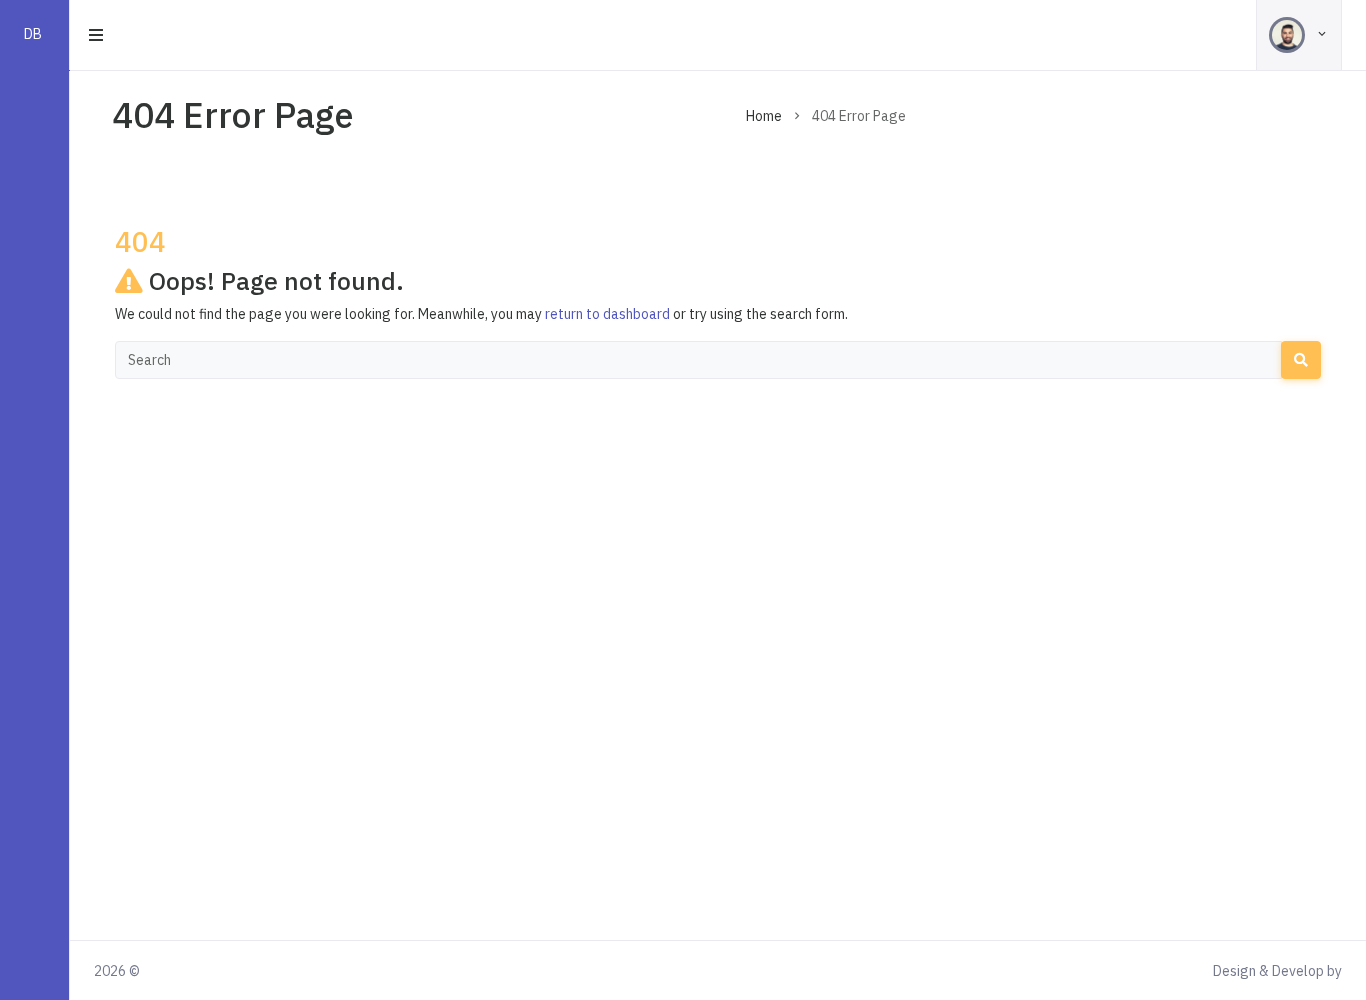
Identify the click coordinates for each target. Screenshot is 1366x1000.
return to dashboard (607, 314)
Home (764, 116)
